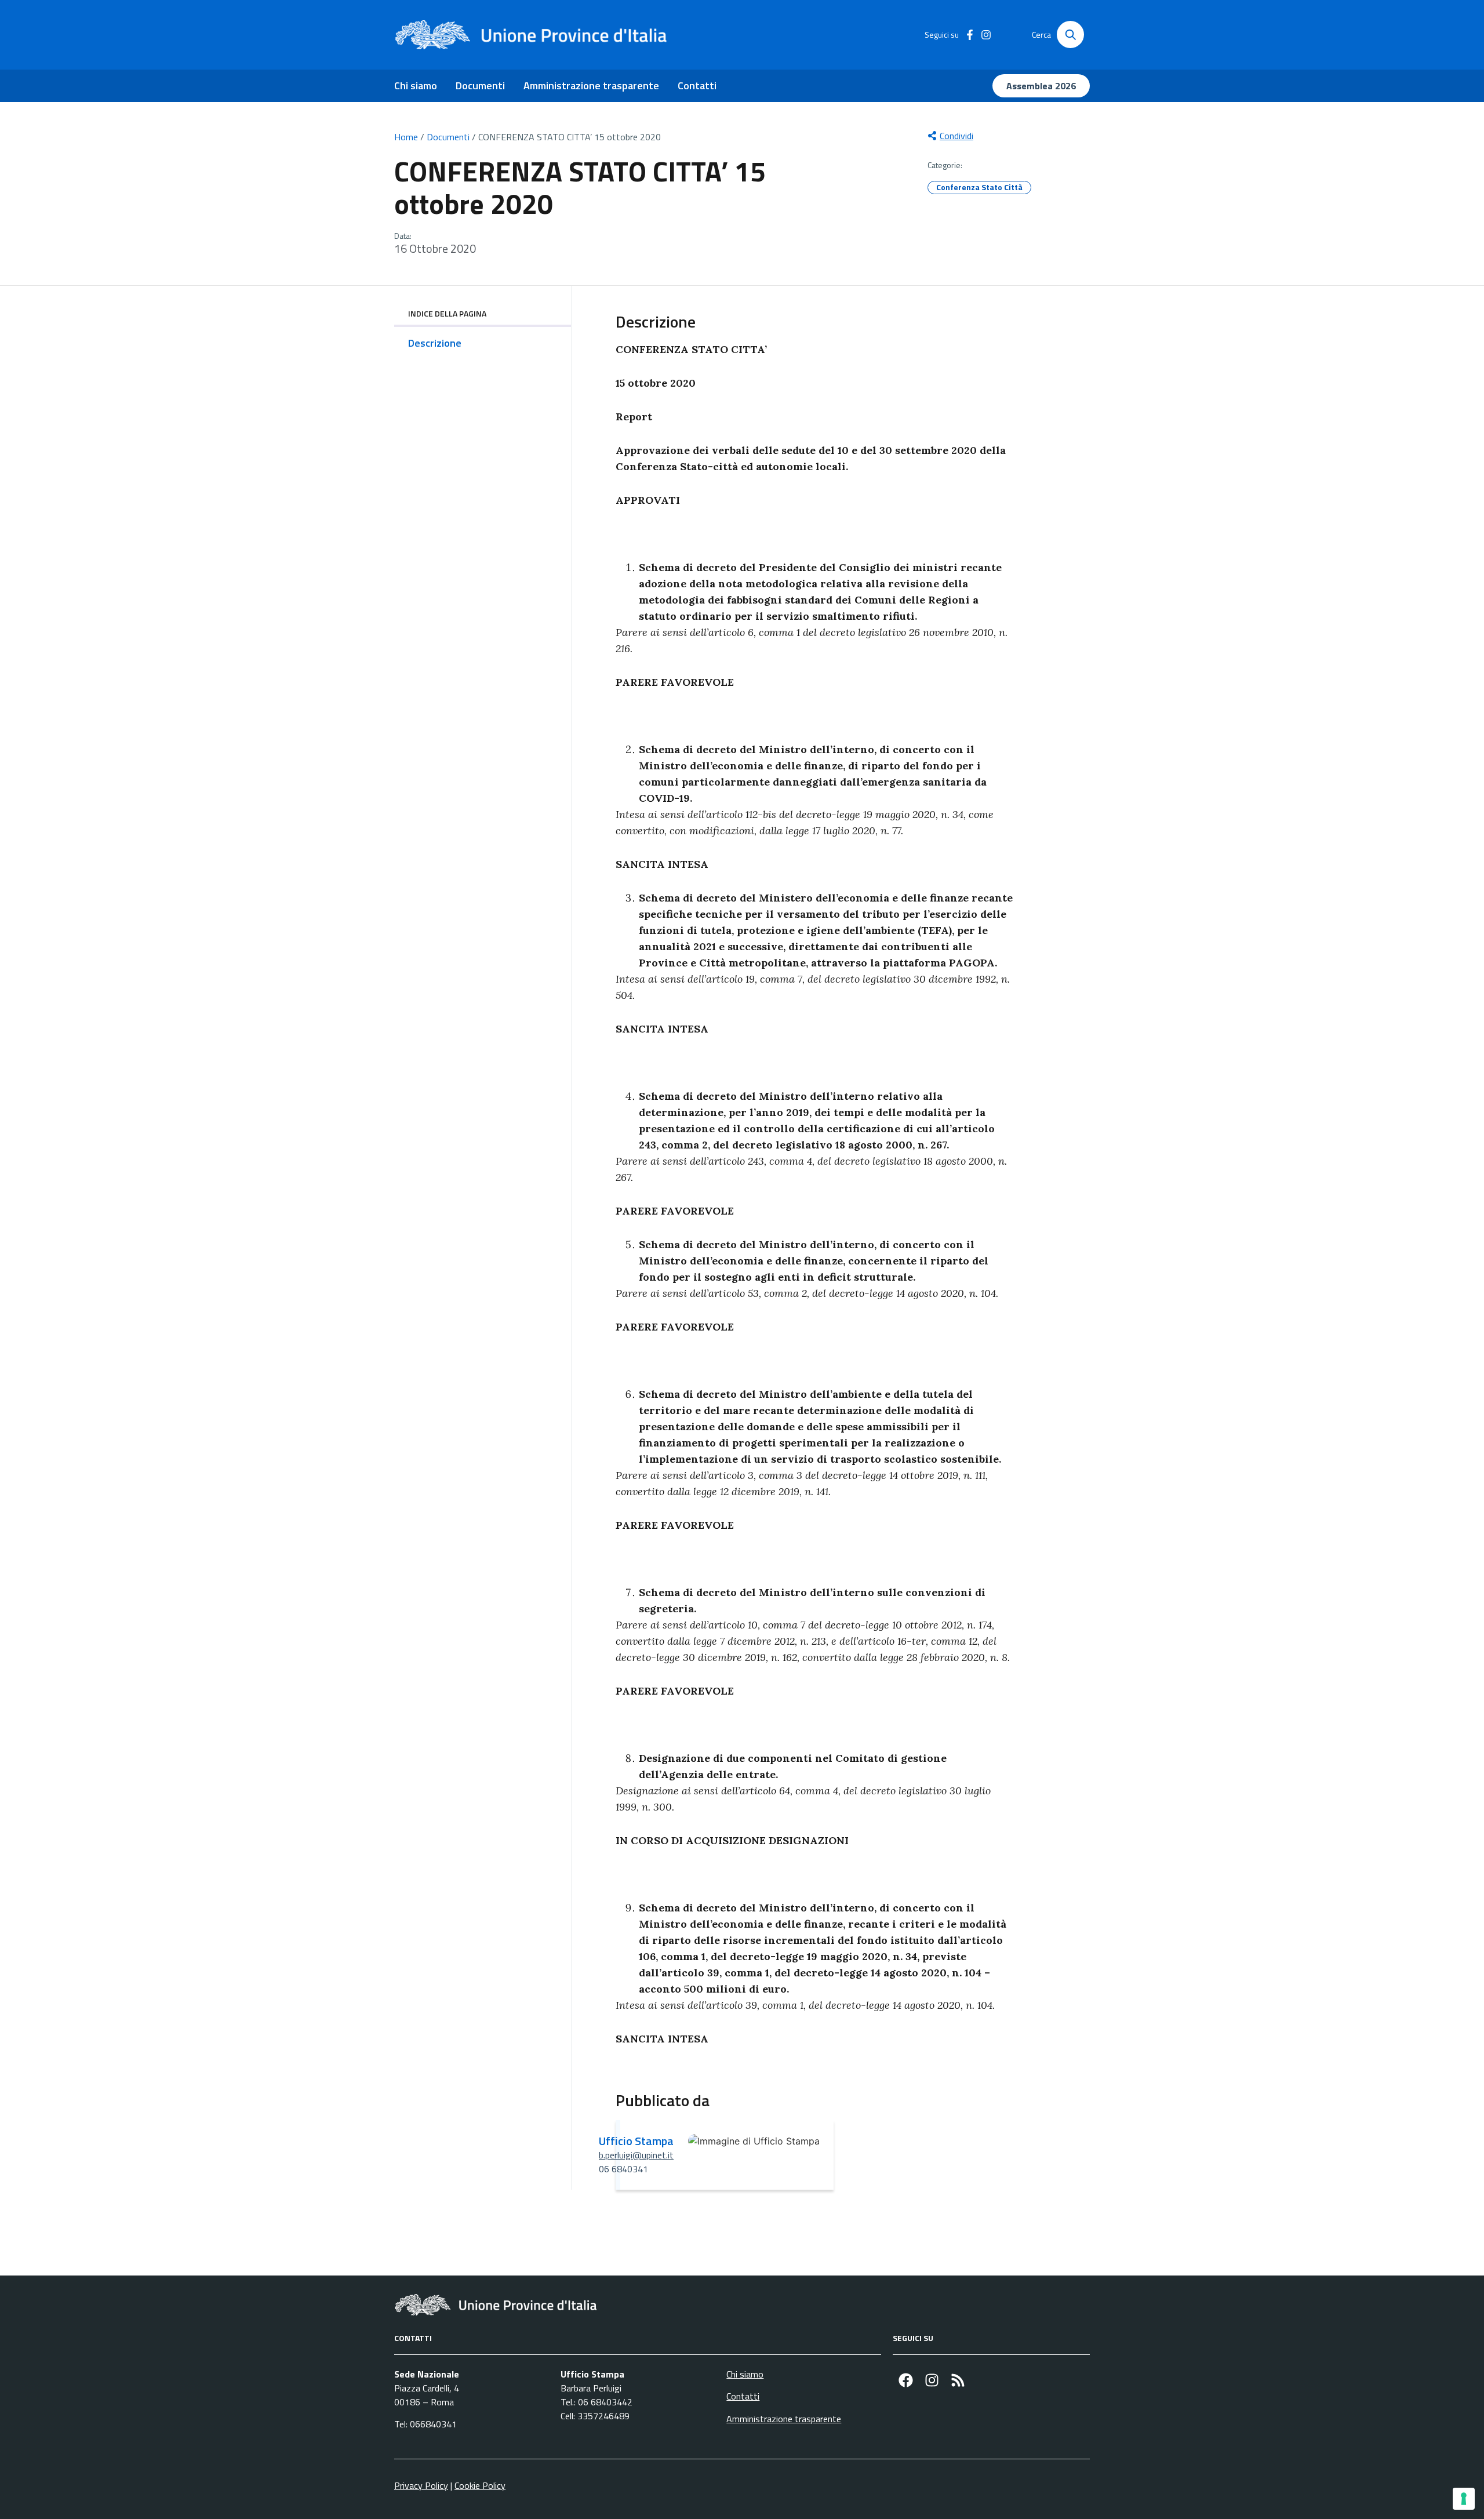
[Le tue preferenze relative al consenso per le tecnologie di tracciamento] (1464, 2499)
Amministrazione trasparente (591, 86)
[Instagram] (932, 2380)
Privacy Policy (421, 2485)
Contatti (697, 86)
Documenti (480, 86)
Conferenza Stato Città (979, 187)
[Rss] (958, 2380)
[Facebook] (906, 2380)
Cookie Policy (480, 2485)
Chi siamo (416, 86)
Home (406, 137)
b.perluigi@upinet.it (636, 2155)
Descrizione (435, 343)
